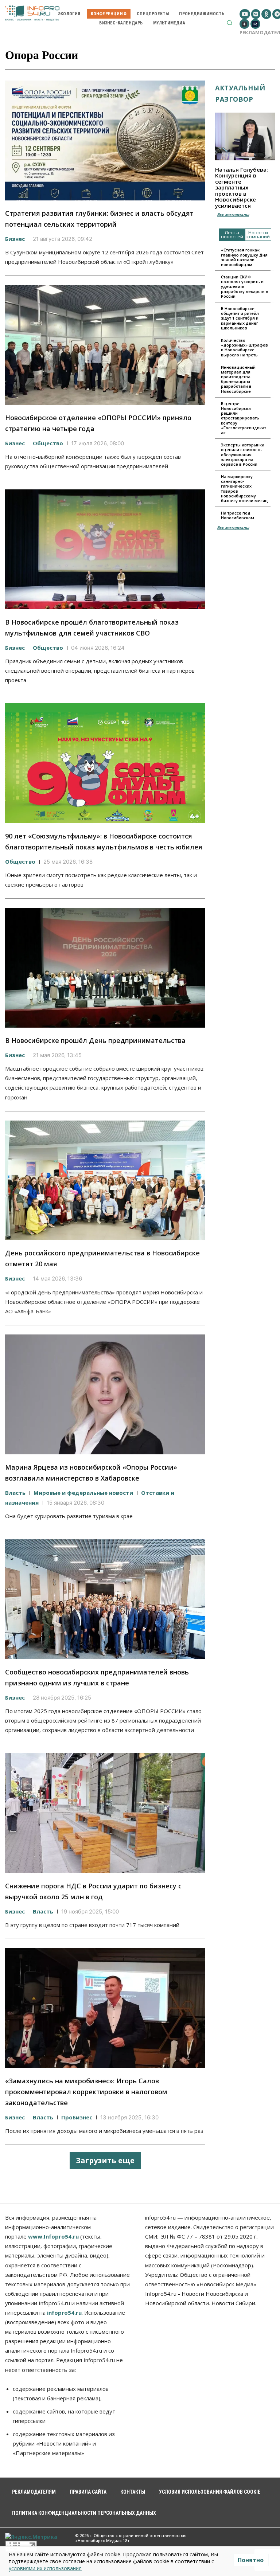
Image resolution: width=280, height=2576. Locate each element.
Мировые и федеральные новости (83, 1493)
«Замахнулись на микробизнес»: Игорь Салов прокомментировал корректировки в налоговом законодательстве (86, 2092)
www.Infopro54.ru (53, 2236)
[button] (229, 23)
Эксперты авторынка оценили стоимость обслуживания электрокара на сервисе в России (243, 454)
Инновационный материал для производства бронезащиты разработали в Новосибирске (238, 379)
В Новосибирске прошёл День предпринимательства (95, 1040)
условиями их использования (45, 2568)
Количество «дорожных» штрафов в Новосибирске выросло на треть (244, 347)
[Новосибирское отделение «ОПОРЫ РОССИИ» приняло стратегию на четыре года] (105, 345)
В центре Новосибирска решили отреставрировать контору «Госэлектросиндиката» (244, 418)
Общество (48, 443)
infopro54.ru (64, 2313)
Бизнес (15, 239)
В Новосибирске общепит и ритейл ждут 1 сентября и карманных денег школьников (240, 318)
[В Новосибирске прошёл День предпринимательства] (105, 968)
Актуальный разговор (240, 93)
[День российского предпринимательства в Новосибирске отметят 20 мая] (105, 1180)
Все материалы (233, 214)
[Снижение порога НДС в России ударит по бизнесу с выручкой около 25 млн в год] (105, 1813)
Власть (15, 1493)
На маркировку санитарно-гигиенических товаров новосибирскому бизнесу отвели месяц (244, 488)
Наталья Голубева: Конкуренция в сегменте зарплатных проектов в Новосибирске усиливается (242, 187)
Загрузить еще (105, 2160)
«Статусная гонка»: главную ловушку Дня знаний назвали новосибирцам (244, 257)
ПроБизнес (77, 2117)
